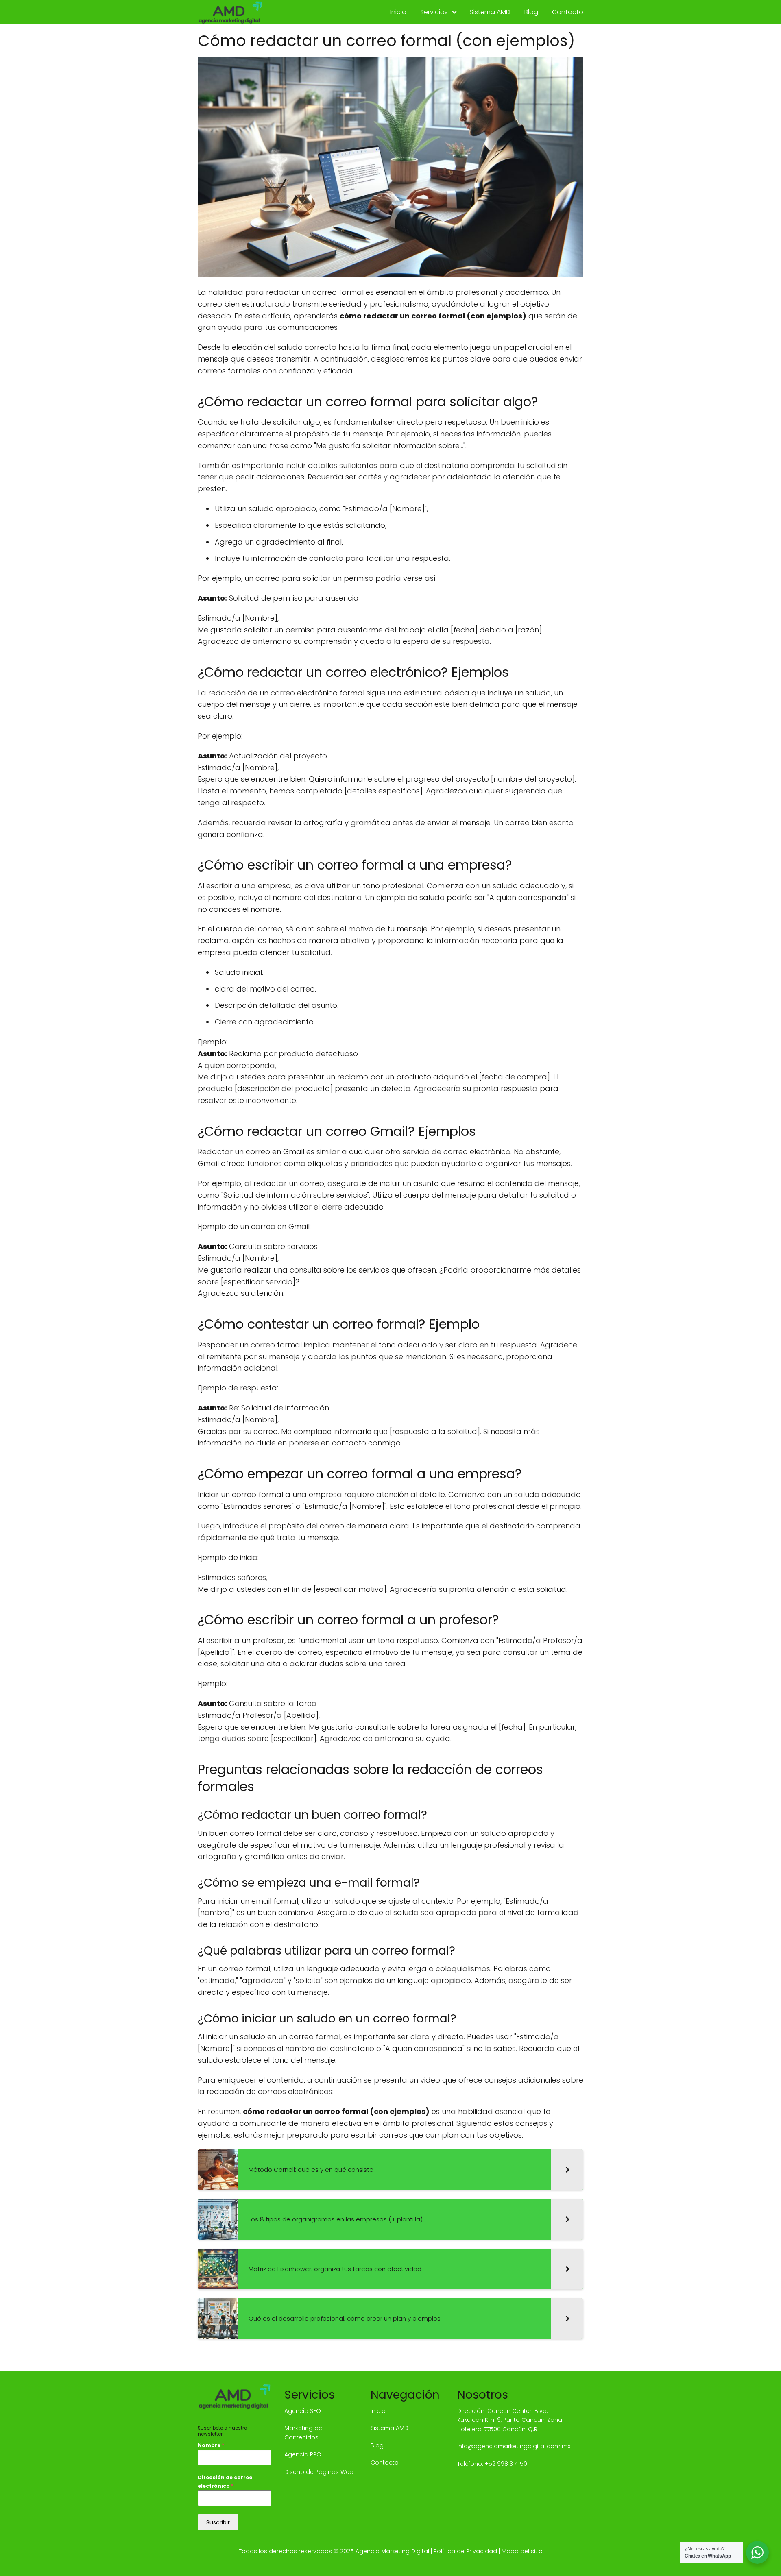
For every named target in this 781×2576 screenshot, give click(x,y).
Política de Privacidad (465, 2551)
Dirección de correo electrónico (225, 2481)
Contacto (568, 12)
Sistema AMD (490, 12)
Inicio (398, 12)
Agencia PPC (303, 2454)
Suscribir (218, 2522)
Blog (531, 12)
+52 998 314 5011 (508, 2464)
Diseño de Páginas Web (319, 2472)
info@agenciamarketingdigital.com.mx (514, 2446)
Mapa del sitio (522, 2551)
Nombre (211, 2445)
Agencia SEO (303, 2411)
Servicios (434, 12)
